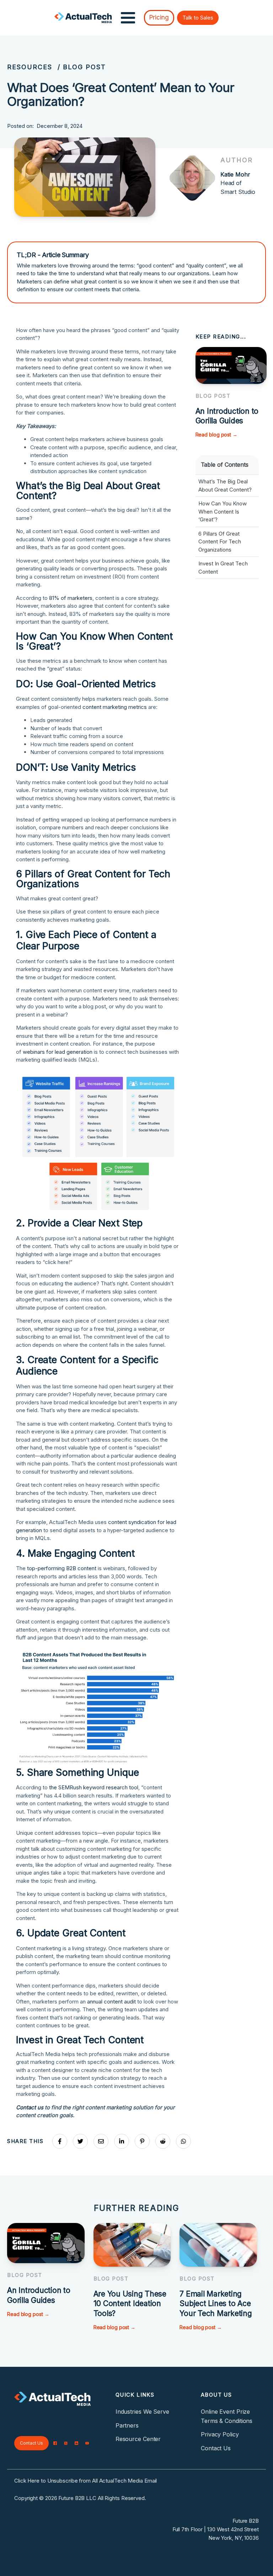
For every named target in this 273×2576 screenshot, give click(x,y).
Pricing (159, 17)
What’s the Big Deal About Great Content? (225, 486)
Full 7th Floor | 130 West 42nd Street (216, 2529)
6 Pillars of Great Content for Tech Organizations (220, 542)
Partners (127, 2425)
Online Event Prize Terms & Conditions (227, 2416)
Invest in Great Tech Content (223, 568)
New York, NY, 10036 (234, 2538)
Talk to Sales (198, 18)
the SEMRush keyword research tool (94, 1787)
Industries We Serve (142, 2412)
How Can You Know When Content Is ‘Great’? (223, 511)
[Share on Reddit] (163, 2141)
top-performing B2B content (62, 1568)
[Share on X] (80, 2141)
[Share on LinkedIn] (122, 2141)
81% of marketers (71, 598)
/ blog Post (82, 67)
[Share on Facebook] (60, 2141)
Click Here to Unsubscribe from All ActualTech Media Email (85, 2481)
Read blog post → (216, 435)
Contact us (30, 2107)
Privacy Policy (220, 2434)
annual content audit (111, 2002)
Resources (30, 67)
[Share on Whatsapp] (183, 2141)
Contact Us (31, 2443)
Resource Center (138, 2439)
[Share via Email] (101, 2141)
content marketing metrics (115, 707)
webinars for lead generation (58, 1052)
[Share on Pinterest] (142, 2141)
